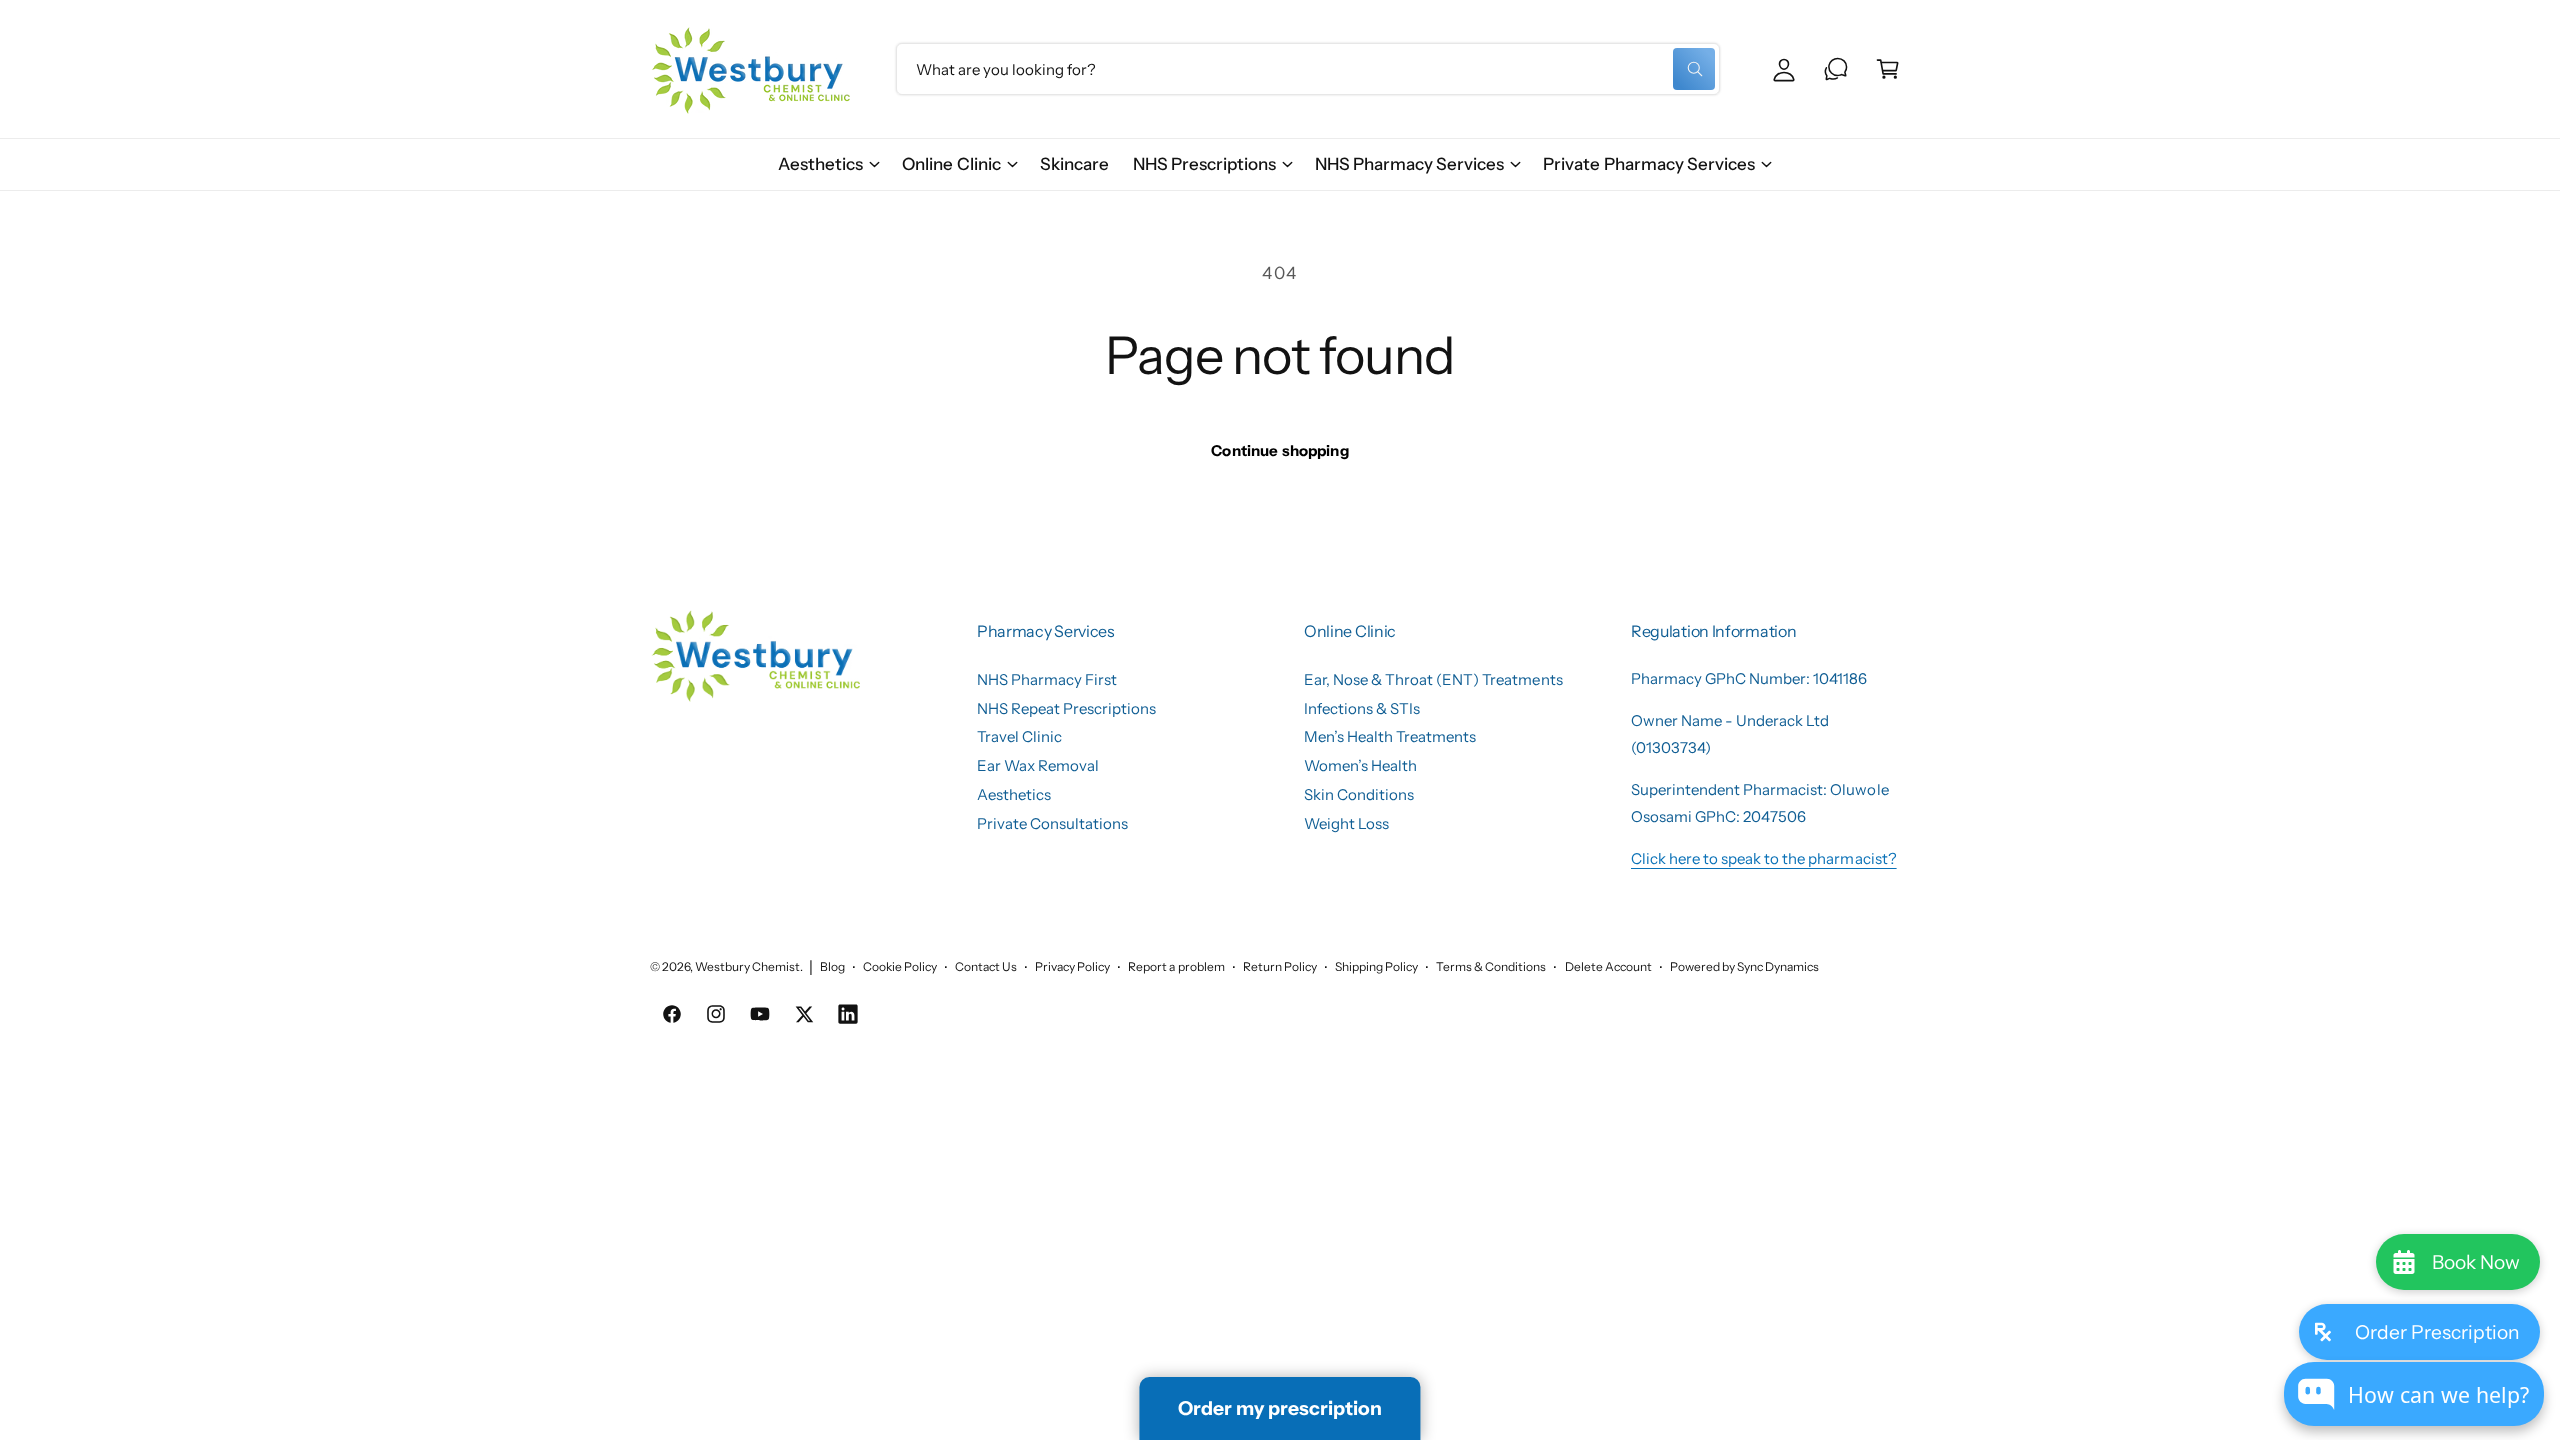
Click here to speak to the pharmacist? (1764, 858)
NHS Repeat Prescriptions (1066, 708)
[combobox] (1308, 69)
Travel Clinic (1019, 736)
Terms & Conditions (1491, 966)
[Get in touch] (1836, 69)
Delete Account (1608, 966)
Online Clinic (951, 164)
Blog (832, 966)
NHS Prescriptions (1204, 164)
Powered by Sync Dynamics (1744, 966)
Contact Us (986, 966)
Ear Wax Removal (1038, 765)
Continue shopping (1280, 450)
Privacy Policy (1072, 966)
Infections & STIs (1362, 708)
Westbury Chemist (747, 966)
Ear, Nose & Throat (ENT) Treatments (1433, 679)
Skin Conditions (1359, 794)
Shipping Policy (1376, 966)
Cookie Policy (900, 966)
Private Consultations (1052, 823)
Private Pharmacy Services (1648, 164)
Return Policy (1280, 966)
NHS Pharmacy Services (1409, 164)
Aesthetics (820, 164)
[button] (828, 164)
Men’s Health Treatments (1390, 736)
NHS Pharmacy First (1047, 679)
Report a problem (1176, 966)
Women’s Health (1360, 765)
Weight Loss (1346, 823)
